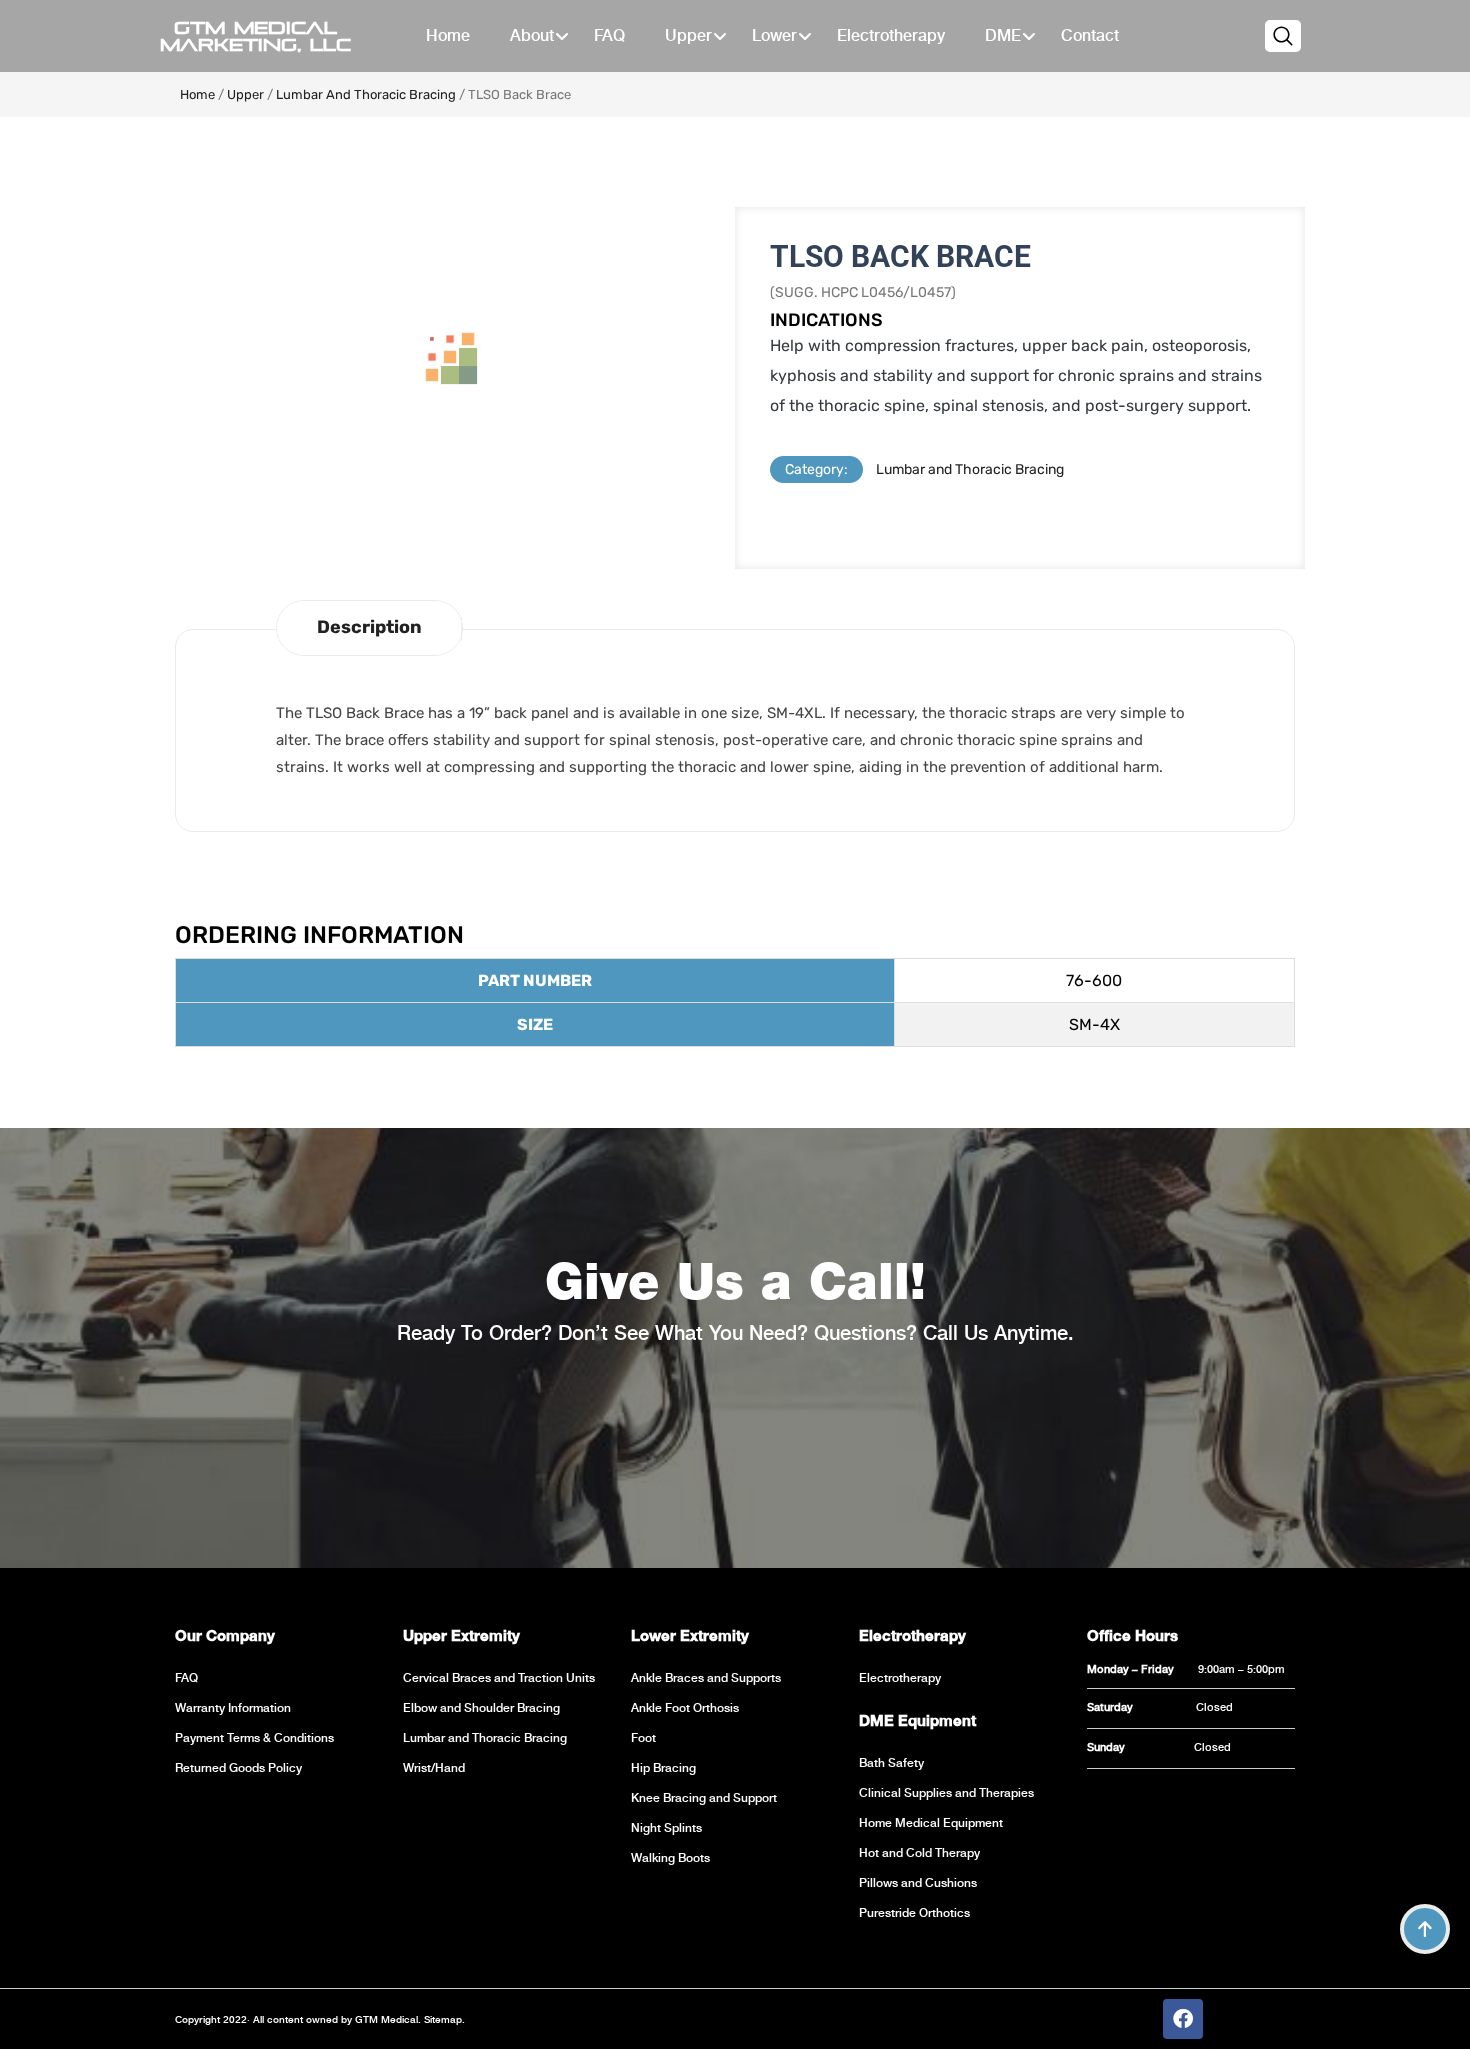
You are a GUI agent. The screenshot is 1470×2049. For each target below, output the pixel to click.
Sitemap (441, 2019)
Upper (245, 94)
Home (197, 94)
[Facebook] (1183, 2019)
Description (369, 627)
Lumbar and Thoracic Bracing (366, 94)
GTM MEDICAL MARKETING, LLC (255, 36)
